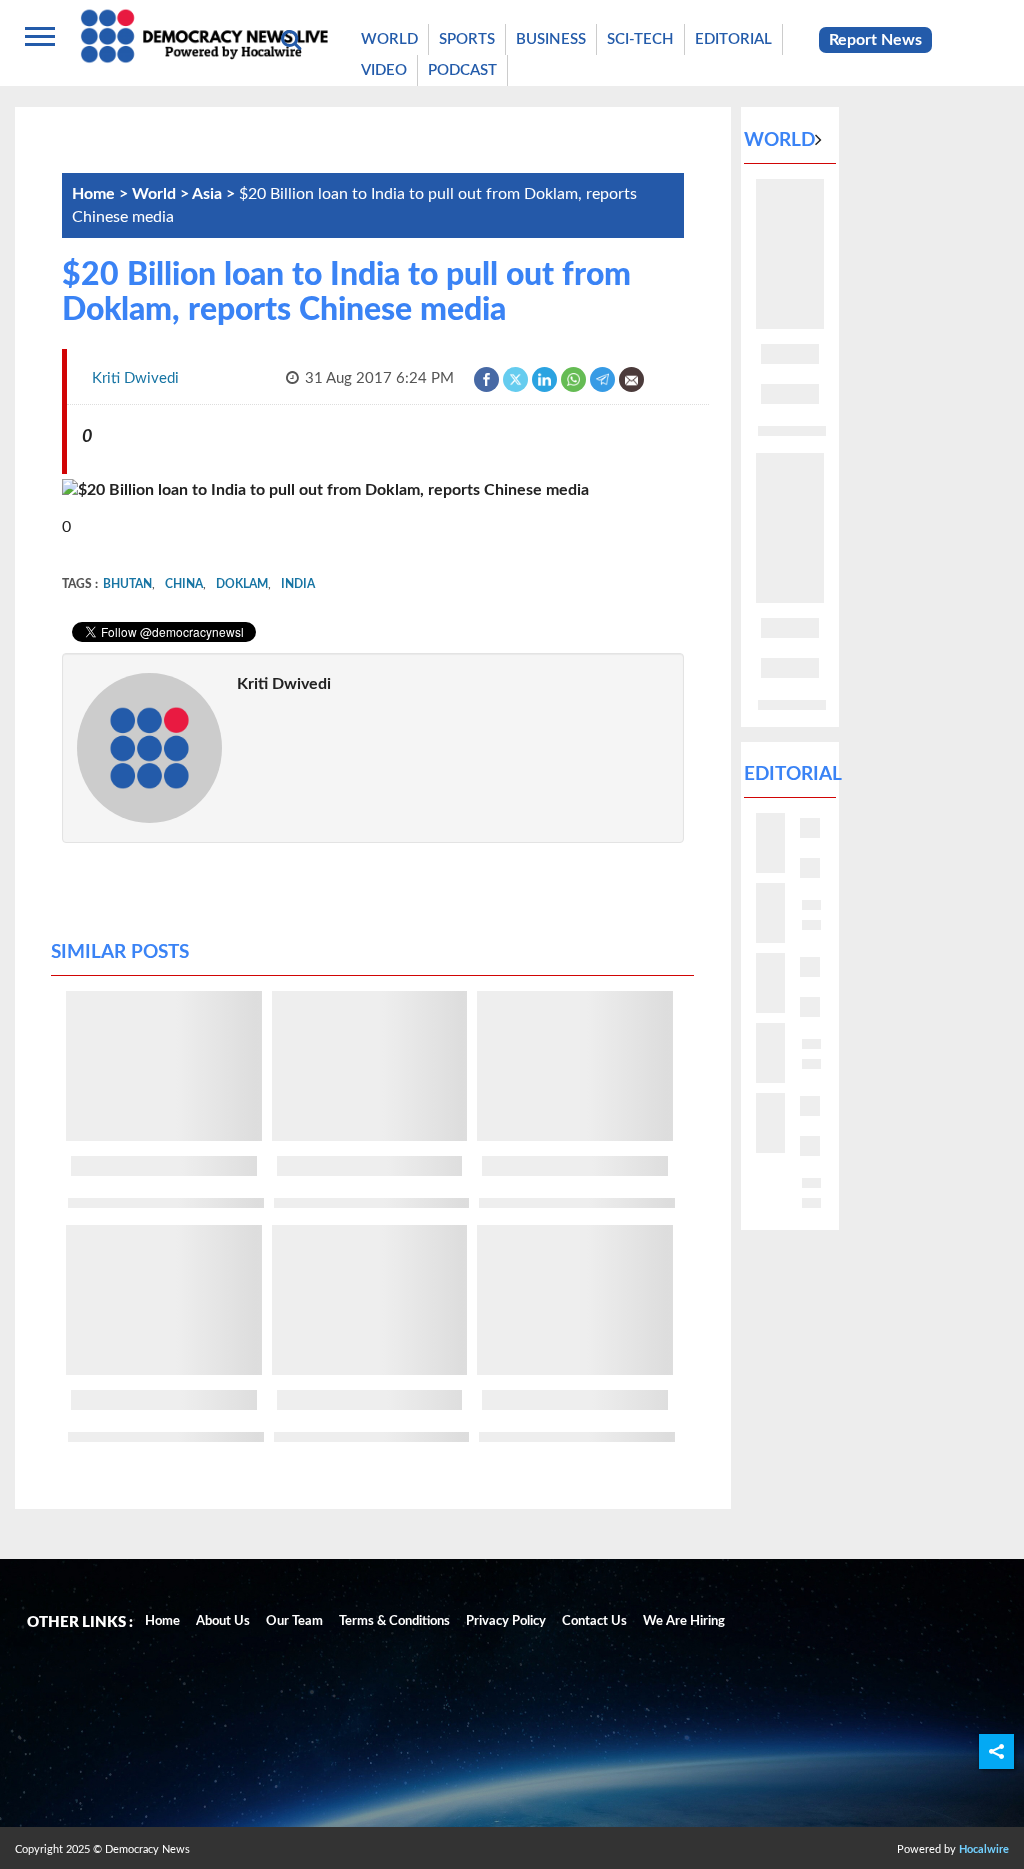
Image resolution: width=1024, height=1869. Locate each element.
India (298, 584)
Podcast (462, 70)
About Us (223, 1621)
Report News (875, 40)
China (184, 584)
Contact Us (594, 1621)
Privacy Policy (506, 1621)
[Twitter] (516, 378)
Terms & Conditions (394, 1621)
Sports (467, 39)
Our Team (294, 1621)
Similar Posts (120, 952)
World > (162, 194)
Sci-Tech (640, 39)
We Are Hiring (684, 1621)
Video (384, 70)
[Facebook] (487, 378)
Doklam (242, 584)
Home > (102, 194)
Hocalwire (984, 1849)
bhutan (127, 584)
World (389, 39)
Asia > (215, 194)
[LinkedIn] (545, 378)
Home (162, 1621)
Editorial (733, 39)
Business (551, 39)
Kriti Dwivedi (284, 684)
